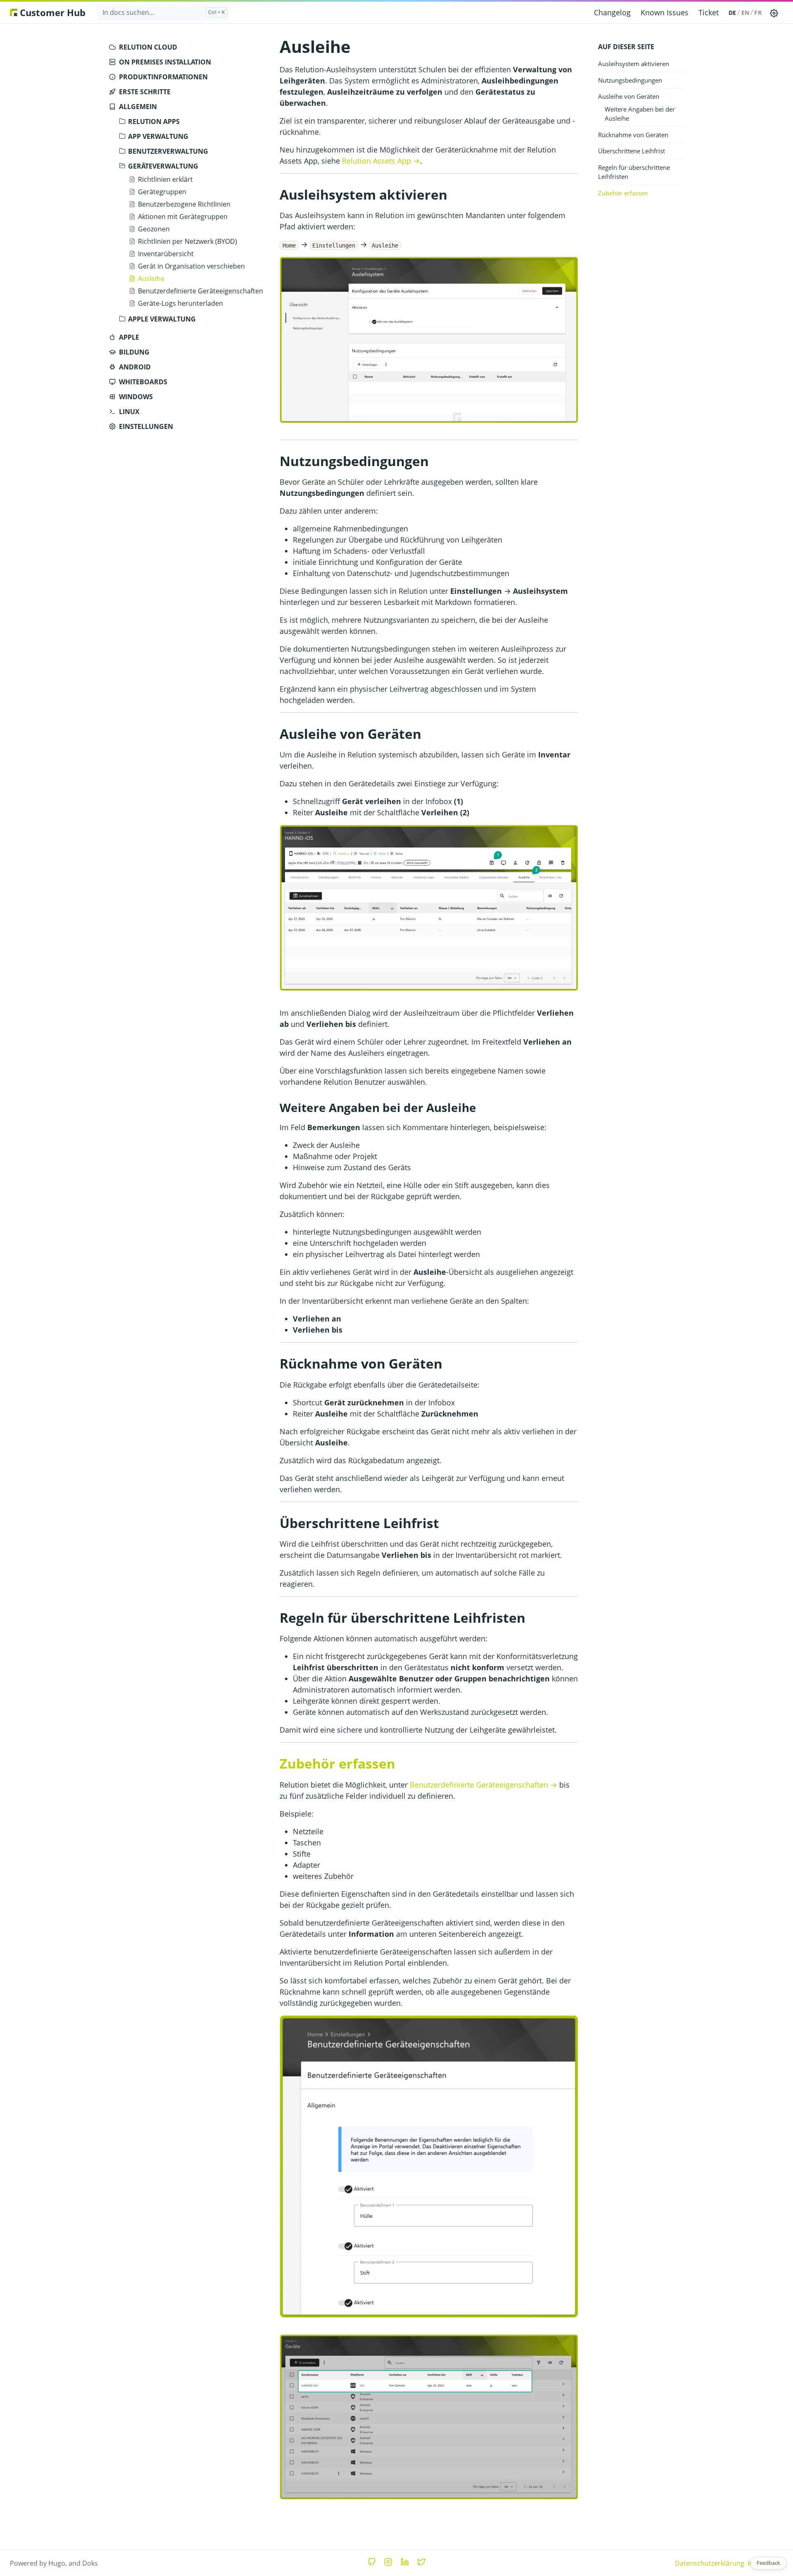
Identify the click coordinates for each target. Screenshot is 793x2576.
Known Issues (665, 12)
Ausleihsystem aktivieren (634, 64)
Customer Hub (51, 12)
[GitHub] (372, 2562)
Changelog (612, 12)
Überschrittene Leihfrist (632, 151)
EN (746, 13)
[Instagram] (388, 2562)
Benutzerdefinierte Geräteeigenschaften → (483, 1785)
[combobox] (163, 12)
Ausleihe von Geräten (629, 96)
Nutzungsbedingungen (630, 80)
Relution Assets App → (381, 161)
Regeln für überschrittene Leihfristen (634, 172)
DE (732, 13)
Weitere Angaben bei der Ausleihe (640, 114)
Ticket (709, 12)
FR (758, 13)
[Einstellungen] (774, 12)
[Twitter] (421, 2562)
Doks (90, 2563)
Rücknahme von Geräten (633, 135)
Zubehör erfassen (623, 193)
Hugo (57, 2563)
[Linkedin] (405, 2562)
